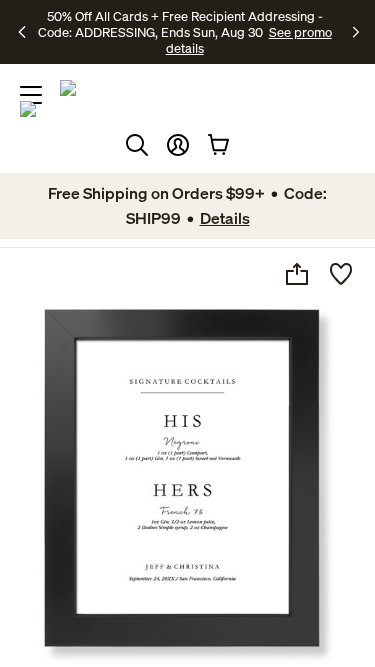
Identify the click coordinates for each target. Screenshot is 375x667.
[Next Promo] (356, 32)
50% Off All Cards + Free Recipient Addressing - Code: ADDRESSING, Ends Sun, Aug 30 (180, 24)
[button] (178, 145)
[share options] (297, 274)
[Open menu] (31, 95)
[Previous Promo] (24, 32)
